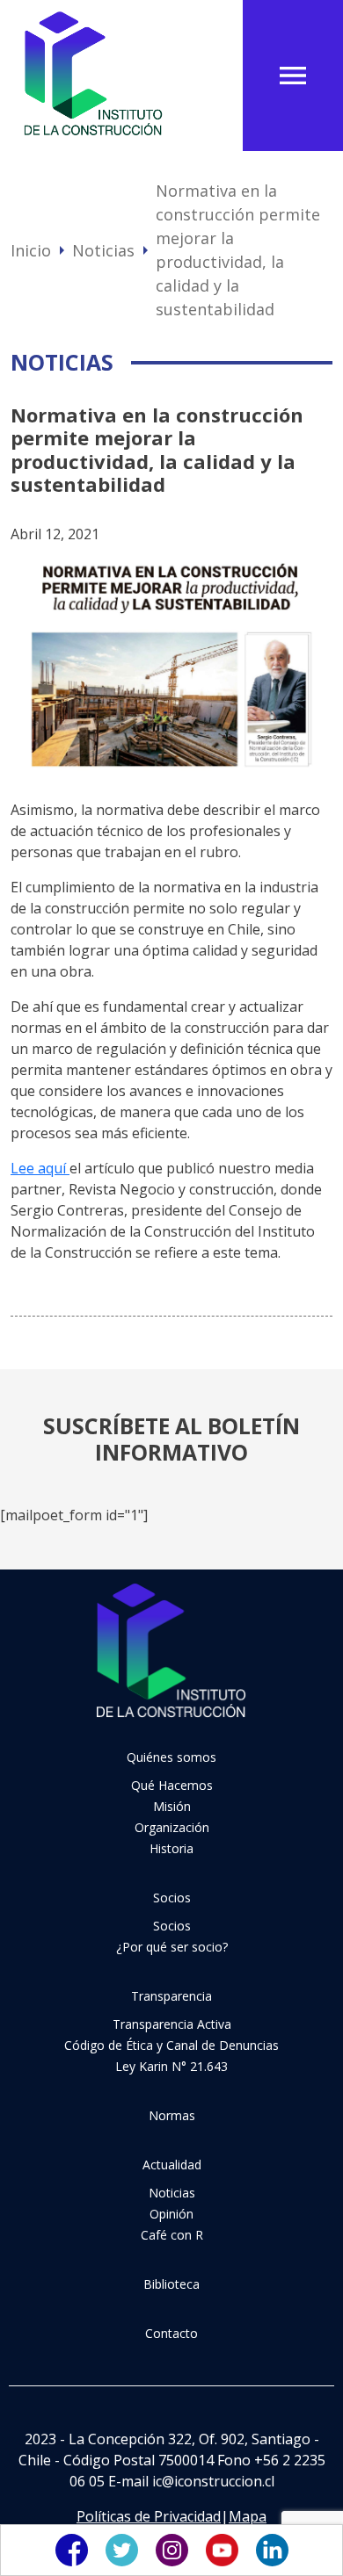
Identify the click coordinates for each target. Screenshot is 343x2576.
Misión (172, 1806)
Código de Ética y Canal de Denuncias (171, 2045)
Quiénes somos (171, 1757)
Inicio (31, 250)
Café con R (172, 2235)
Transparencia (171, 1996)
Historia (171, 1848)
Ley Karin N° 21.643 (171, 2066)
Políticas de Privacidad (149, 2516)
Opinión (171, 2214)
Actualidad (172, 2165)
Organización (172, 1827)
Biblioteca (171, 2284)
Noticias (103, 250)
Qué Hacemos (172, 1785)
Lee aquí (40, 1168)
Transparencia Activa (172, 2024)
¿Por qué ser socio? (172, 1947)
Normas (172, 2115)
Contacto (171, 2333)
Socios (172, 1898)
